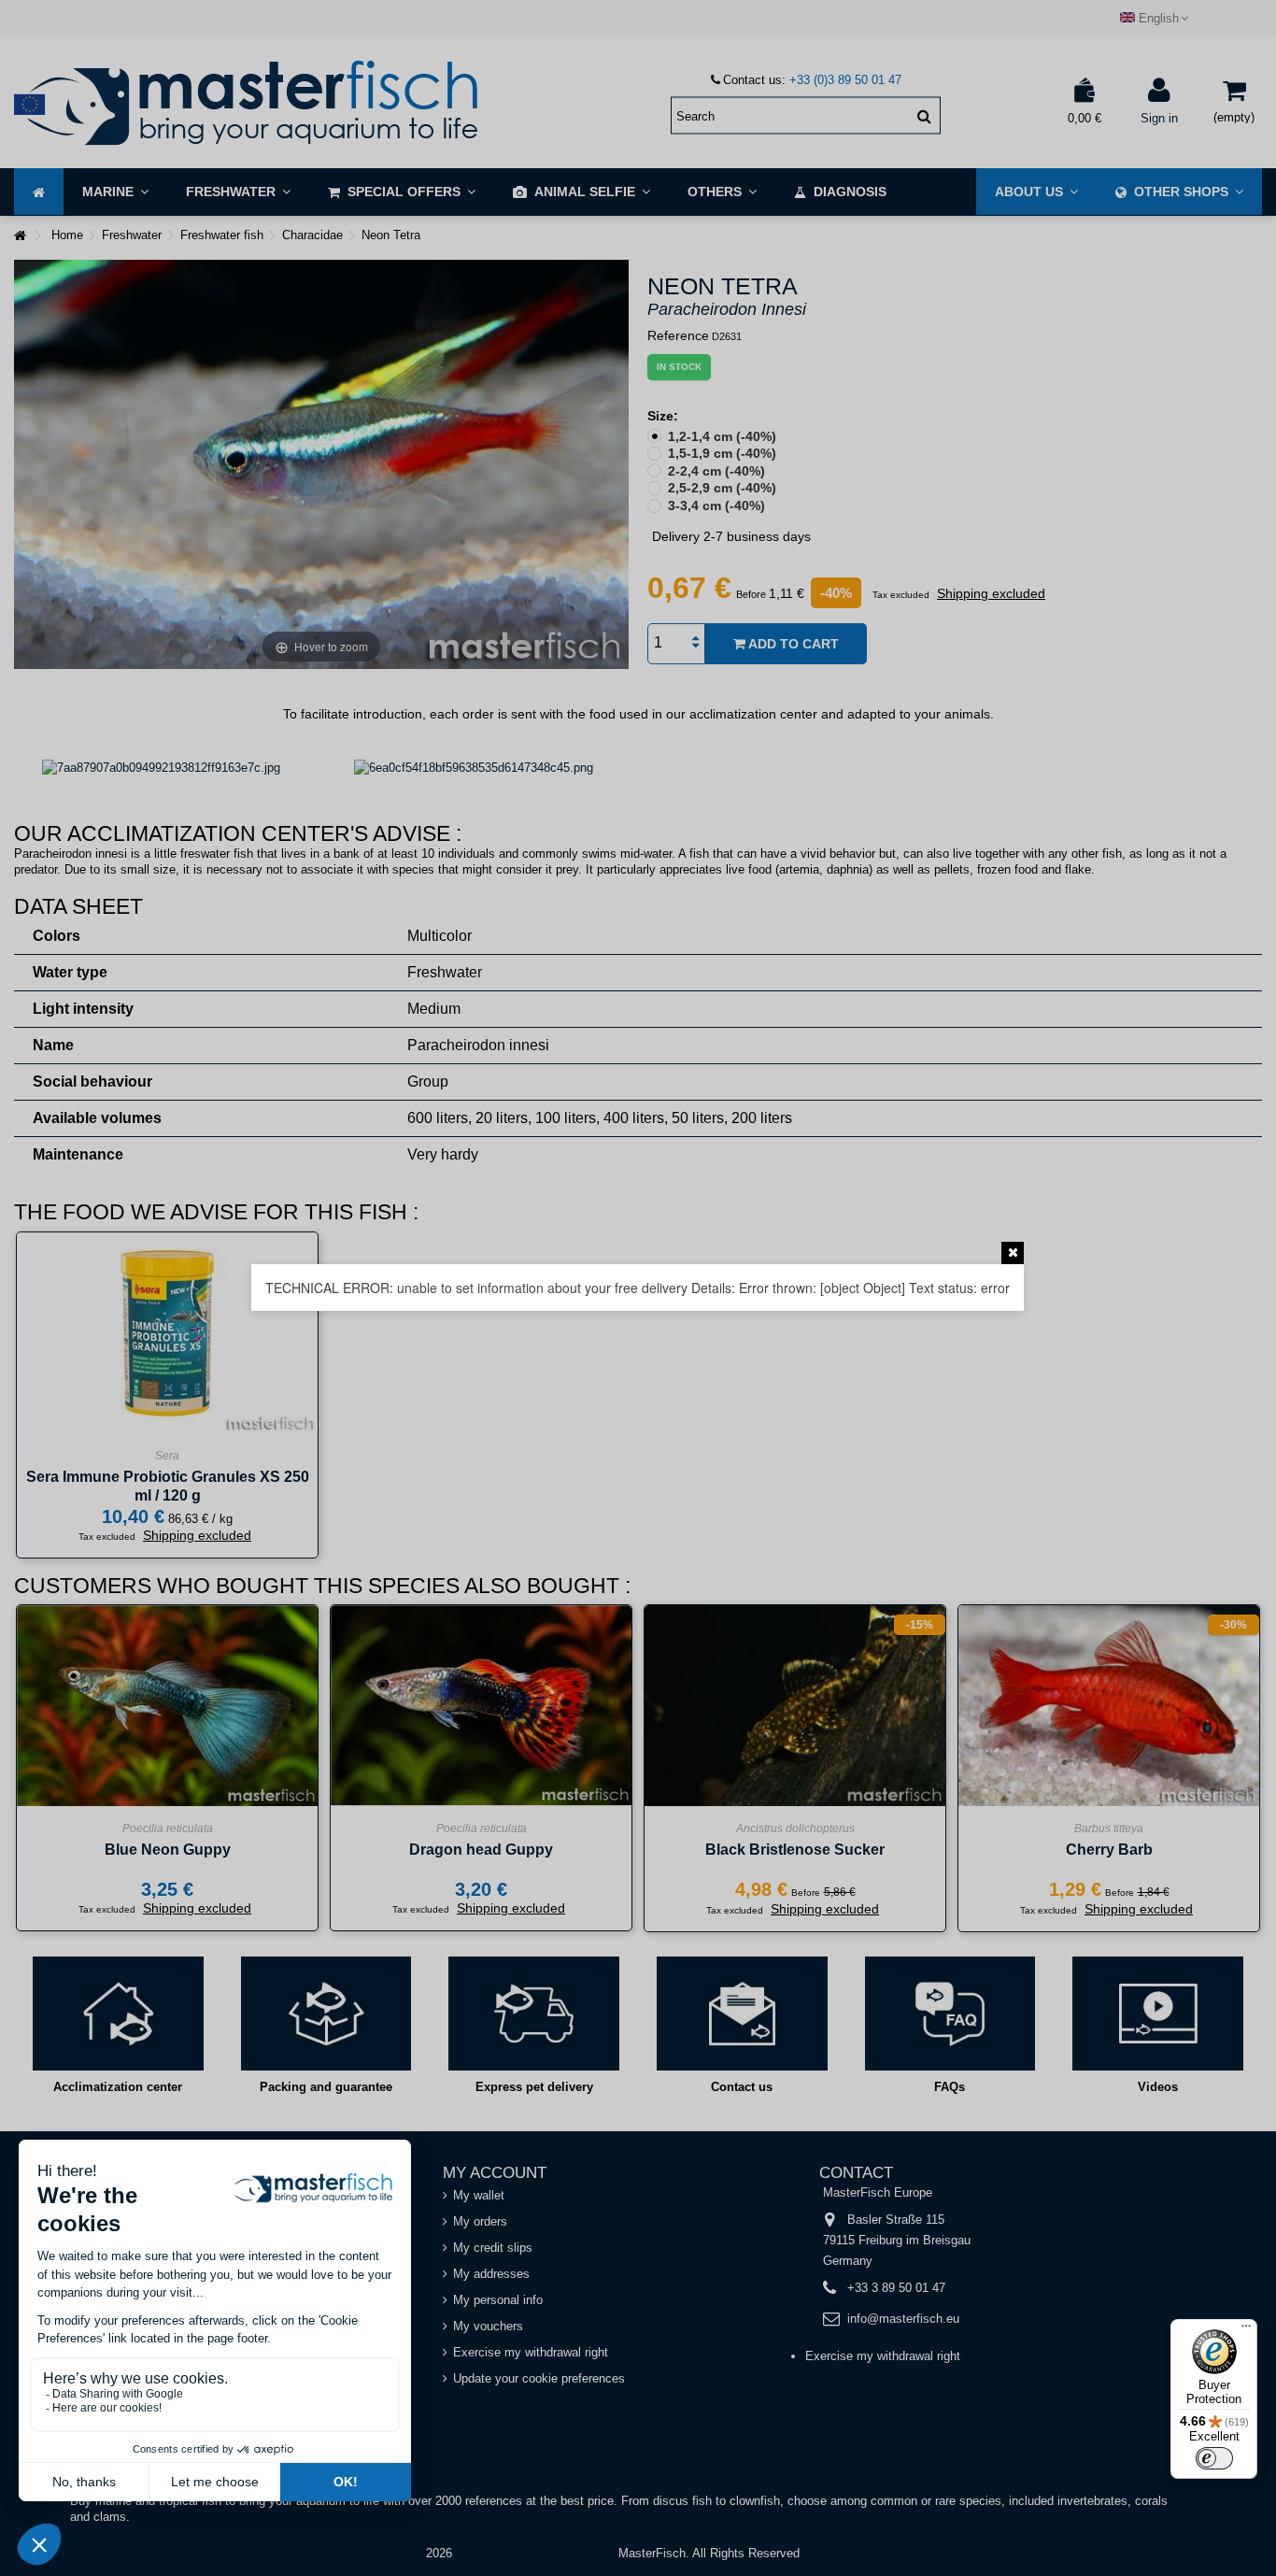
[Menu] (1246, 2330)
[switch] (1214, 2458)
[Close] (1013, 1253)
